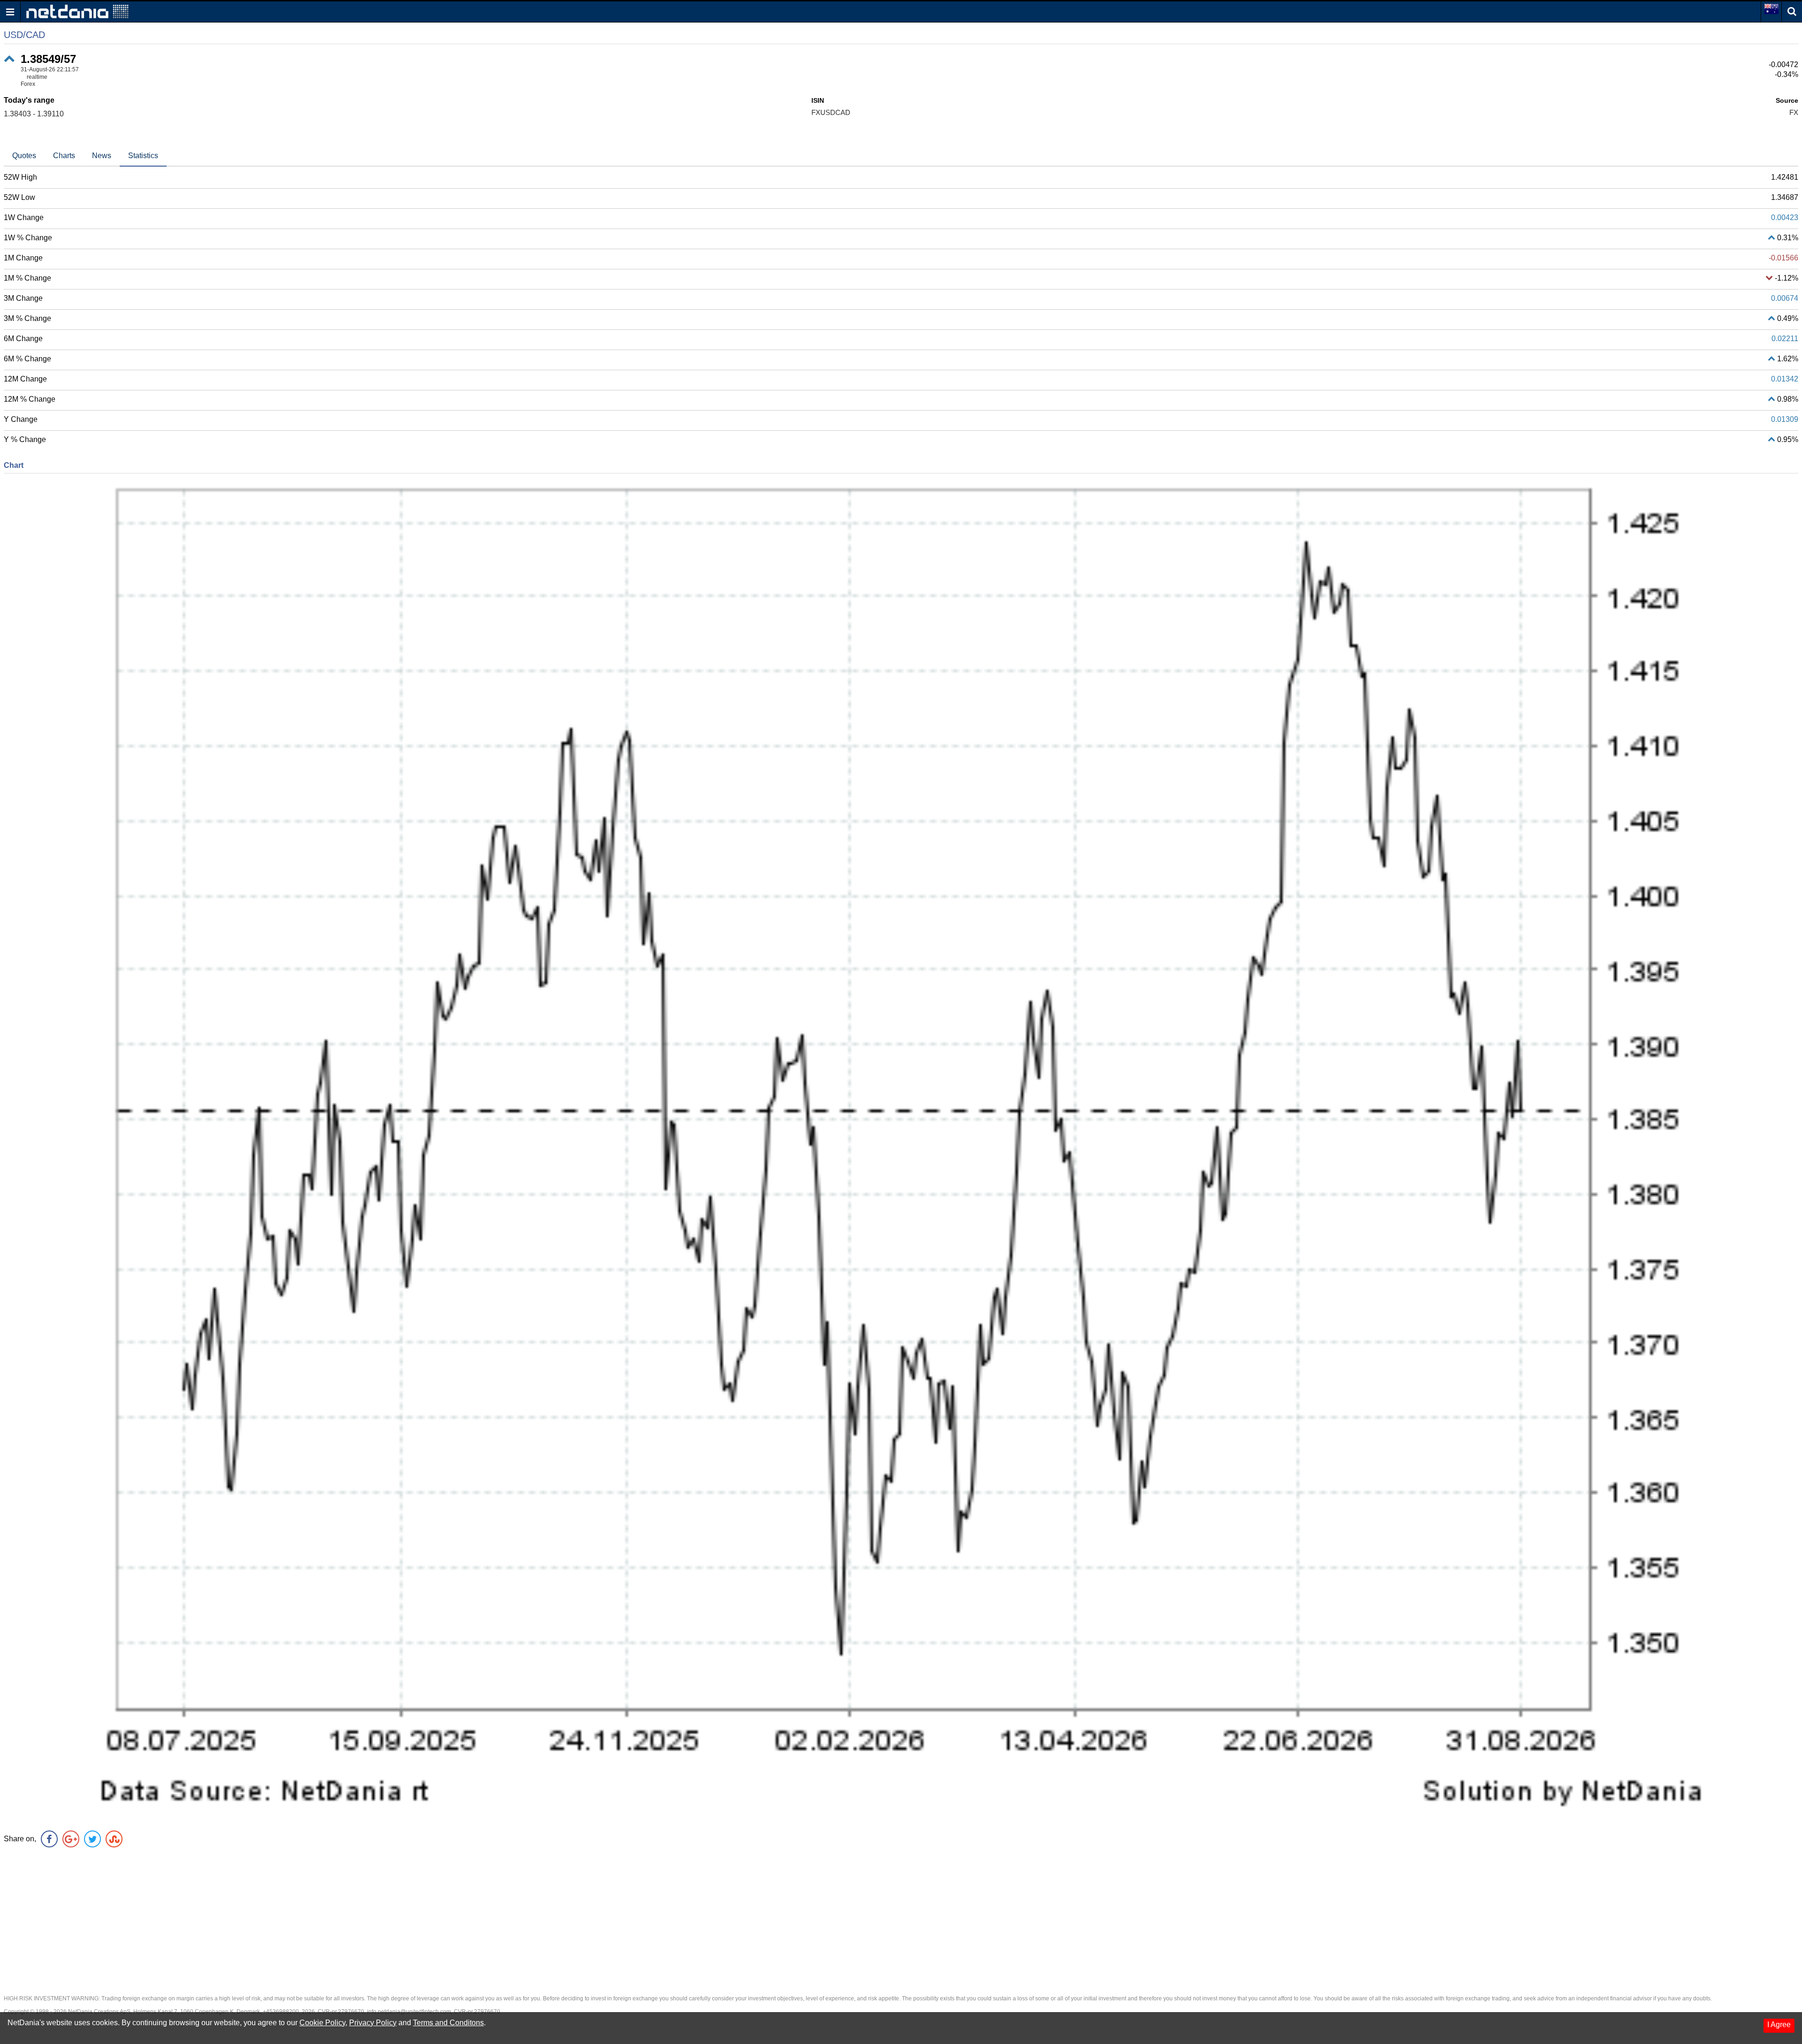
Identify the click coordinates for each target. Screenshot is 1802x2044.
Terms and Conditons (448, 2023)
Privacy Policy (373, 2023)
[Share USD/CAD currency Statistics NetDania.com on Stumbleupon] (114, 1839)
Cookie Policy (322, 2023)
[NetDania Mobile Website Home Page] (77, 11)
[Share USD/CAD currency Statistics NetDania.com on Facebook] (49, 1839)
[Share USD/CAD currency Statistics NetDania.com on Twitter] (92, 1839)
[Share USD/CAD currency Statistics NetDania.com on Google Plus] (71, 1839)
